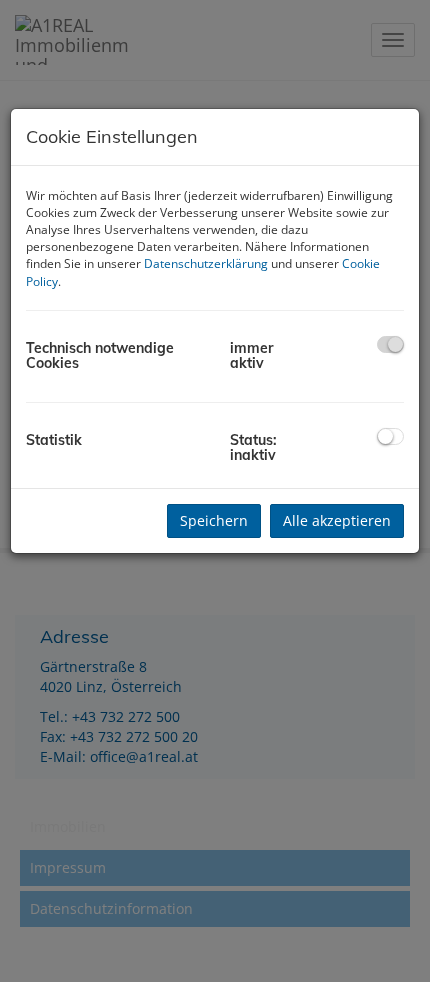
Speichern (214, 520)
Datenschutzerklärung (206, 263)
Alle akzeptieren (337, 520)
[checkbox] (390, 344)
